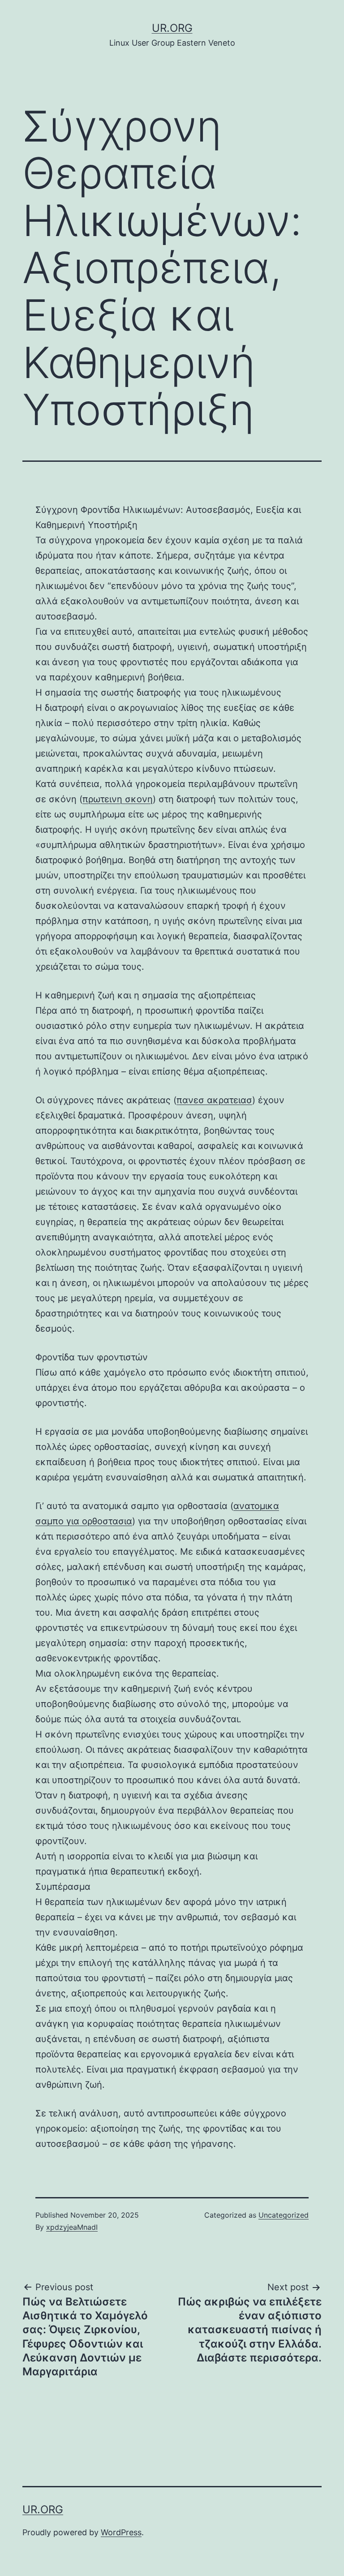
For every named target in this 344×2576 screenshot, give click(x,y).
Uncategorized (284, 2215)
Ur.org (172, 28)
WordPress (121, 2532)
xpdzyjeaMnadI (72, 2227)
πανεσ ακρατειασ (214, 1100)
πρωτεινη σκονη (118, 799)
